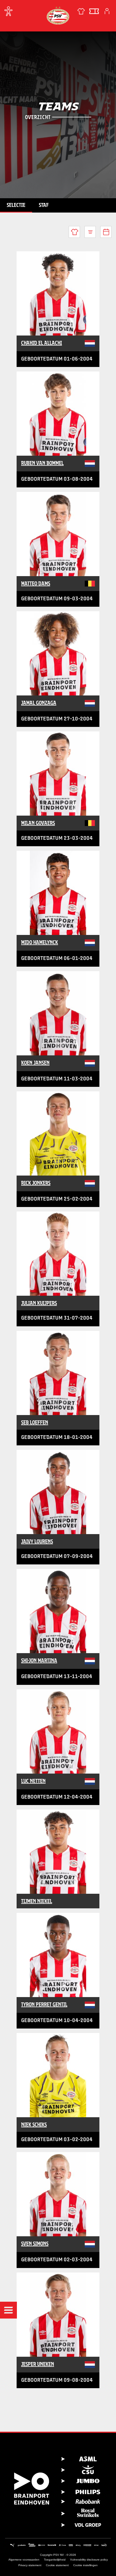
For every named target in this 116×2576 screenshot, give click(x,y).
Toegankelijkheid (55, 2560)
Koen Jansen (35, 1063)
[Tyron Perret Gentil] (58, 1955)
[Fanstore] (81, 11)
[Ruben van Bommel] (58, 414)
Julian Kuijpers (39, 1303)
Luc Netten (33, 1781)
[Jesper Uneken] (58, 2315)
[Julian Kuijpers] (58, 1254)
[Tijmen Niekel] (58, 1852)
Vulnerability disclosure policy (89, 2560)
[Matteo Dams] (58, 534)
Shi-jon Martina (39, 1660)
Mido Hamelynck (40, 942)
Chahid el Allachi (42, 343)
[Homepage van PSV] (58, 15)
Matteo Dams (36, 583)
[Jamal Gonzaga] (58, 653)
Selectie (16, 205)
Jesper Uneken (38, 2364)
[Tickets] (94, 11)
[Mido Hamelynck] (58, 893)
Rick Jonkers (36, 1183)
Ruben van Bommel (42, 463)
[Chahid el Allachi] (58, 293)
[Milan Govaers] (58, 774)
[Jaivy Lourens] (58, 1492)
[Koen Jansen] (58, 1013)
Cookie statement (57, 2565)
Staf (44, 205)
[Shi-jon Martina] (58, 1611)
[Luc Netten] (58, 1731)
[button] (8, 2310)
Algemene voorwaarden (24, 2560)
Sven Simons (35, 2244)
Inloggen (107, 11)
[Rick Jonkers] (58, 1133)
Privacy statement (30, 2565)
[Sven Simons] (58, 2194)
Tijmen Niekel (37, 1901)
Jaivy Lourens (37, 1541)
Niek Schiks (34, 2125)
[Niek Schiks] (58, 2075)
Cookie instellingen (85, 2565)
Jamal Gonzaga (39, 703)
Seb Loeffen (35, 1422)
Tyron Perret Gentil (44, 2004)
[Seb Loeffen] (58, 1373)
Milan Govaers (38, 823)
